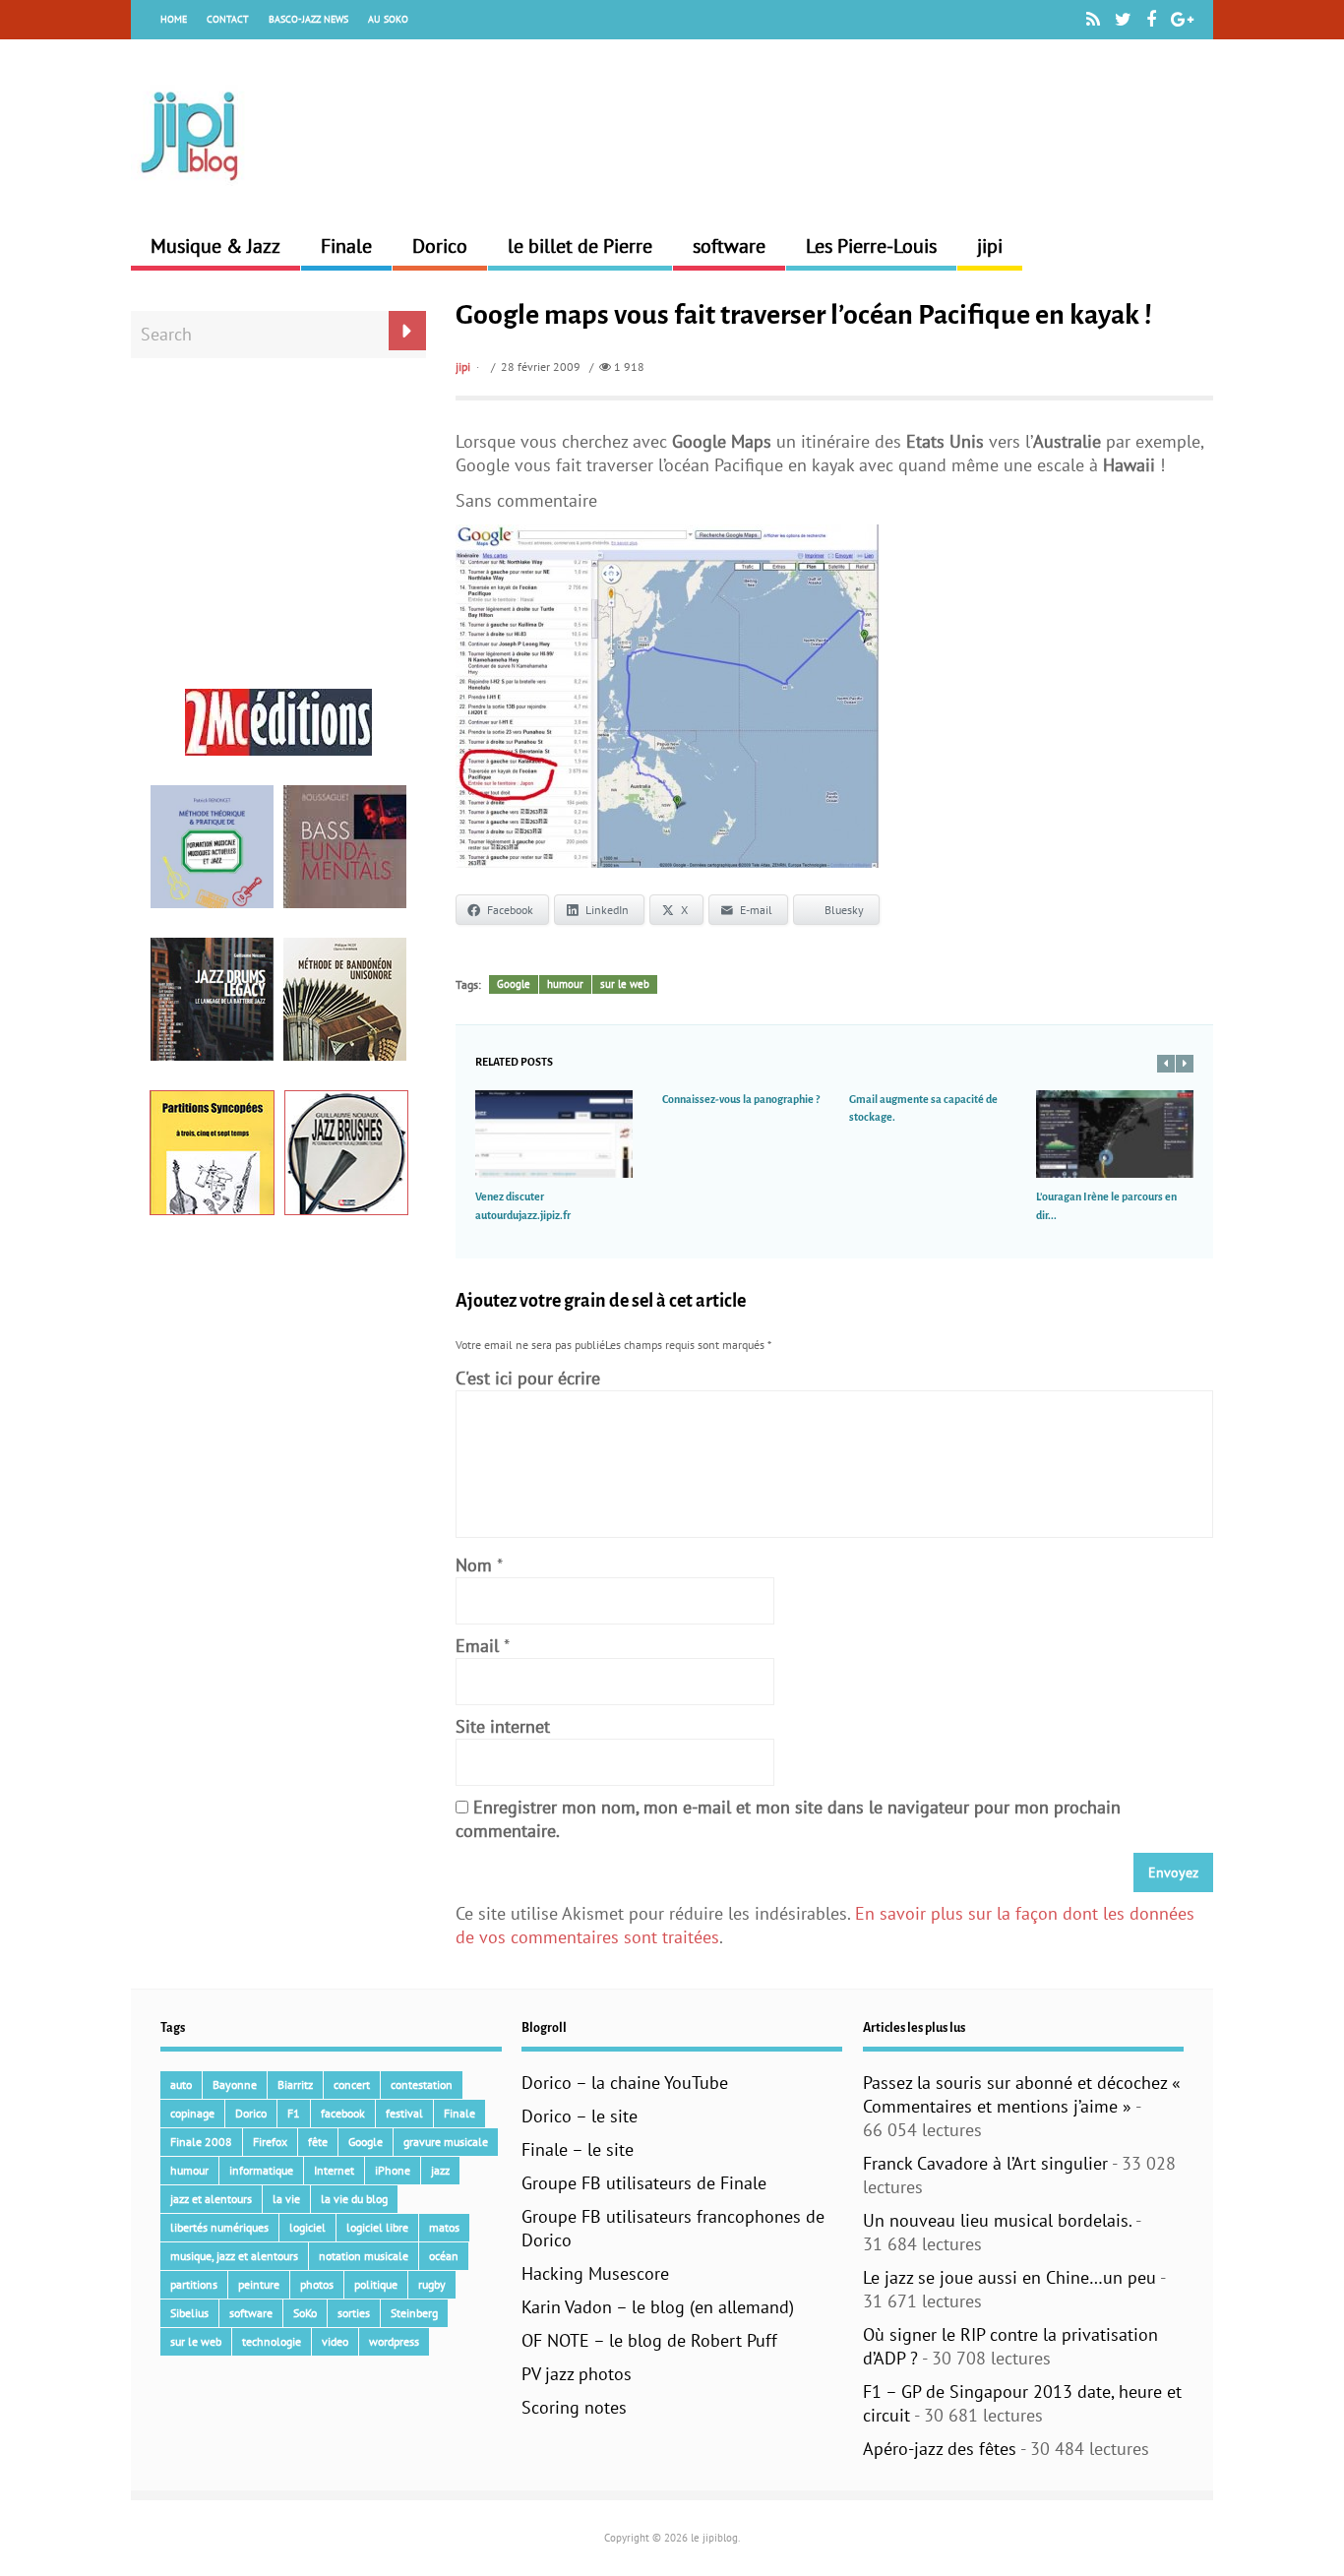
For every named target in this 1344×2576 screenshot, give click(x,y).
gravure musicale (446, 2142)
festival (404, 2113)
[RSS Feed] (1093, 20)
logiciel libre (377, 2227)
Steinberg (414, 2313)
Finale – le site (578, 2149)
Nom (474, 1565)
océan (444, 2256)
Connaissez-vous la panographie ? (741, 1099)
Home (174, 19)
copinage (192, 2113)
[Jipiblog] (190, 190)
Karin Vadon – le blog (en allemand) (658, 2307)
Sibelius (189, 2313)
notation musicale (364, 2256)
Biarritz (295, 2085)
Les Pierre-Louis (871, 246)
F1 (294, 2113)
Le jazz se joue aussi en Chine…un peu (1009, 2277)
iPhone (393, 2170)
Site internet (503, 1726)
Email (477, 1646)
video (335, 2341)
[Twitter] (1123, 20)
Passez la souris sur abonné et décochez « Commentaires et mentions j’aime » (1022, 2094)
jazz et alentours (211, 2199)
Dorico (440, 246)
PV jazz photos (577, 2374)
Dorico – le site (580, 2116)
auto (181, 2085)
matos (444, 2227)
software (729, 246)
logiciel (307, 2227)
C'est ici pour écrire (528, 1378)
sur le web (625, 984)
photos (317, 2284)
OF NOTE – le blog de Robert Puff (649, 2340)
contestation (422, 2085)
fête (318, 2142)
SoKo (305, 2313)
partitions (194, 2284)
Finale (346, 246)
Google (514, 984)
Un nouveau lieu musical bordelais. (997, 2220)
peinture (259, 2284)
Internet (334, 2170)
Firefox (270, 2142)
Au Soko (388, 19)
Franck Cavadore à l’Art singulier (985, 2163)
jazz (440, 2170)
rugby (432, 2284)
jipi (990, 246)
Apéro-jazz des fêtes (940, 2449)
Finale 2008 (201, 2142)
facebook (343, 2113)
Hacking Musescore (595, 2273)
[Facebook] (1151, 20)
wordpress (394, 2341)
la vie (286, 2199)
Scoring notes (574, 2407)
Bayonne (235, 2085)
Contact (228, 19)
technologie (272, 2341)
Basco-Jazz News (308, 19)
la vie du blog (354, 2199)
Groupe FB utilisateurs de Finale (644, 2183)
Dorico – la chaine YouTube (625, 2083)
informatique (261, 2170)
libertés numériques (219, 2227)
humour (565, 984)
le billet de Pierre (580, 246)
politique (376, 2284)
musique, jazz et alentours (234, 2256)
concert (352, 2085)
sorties (354, 2313)
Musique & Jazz (215, 246)
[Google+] (1182, 20)
